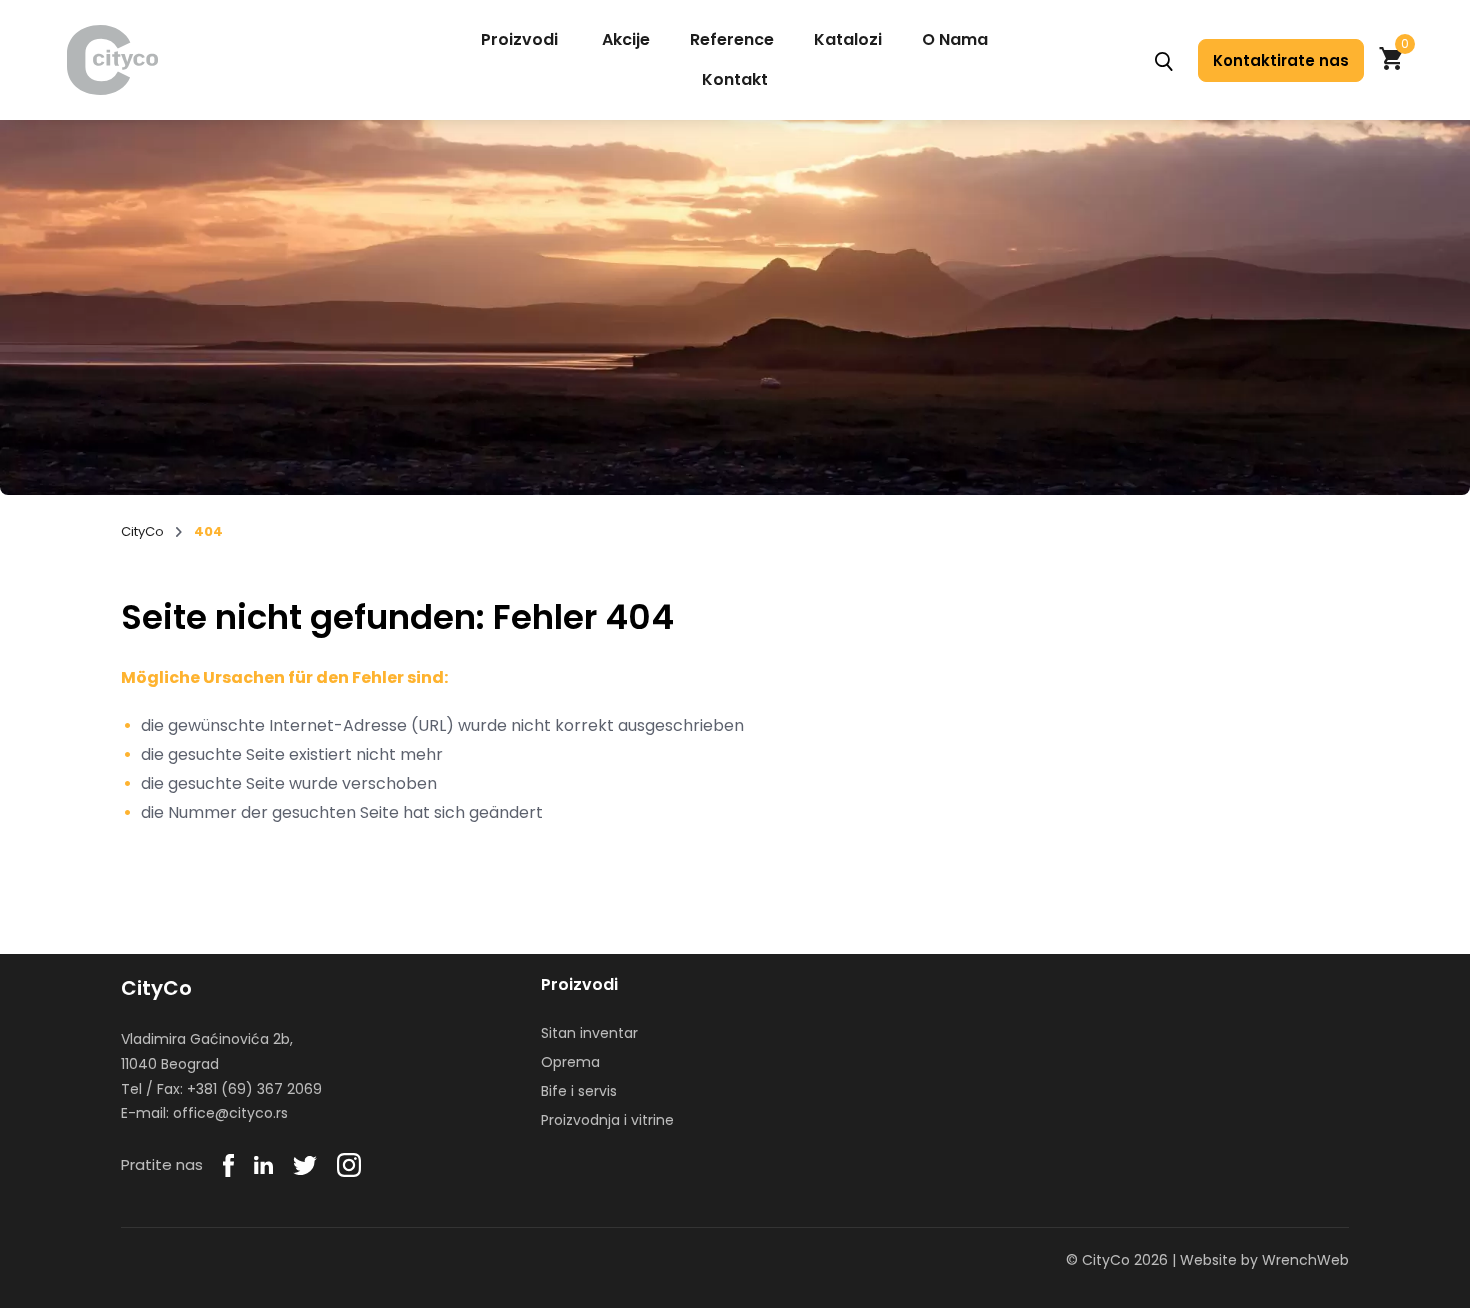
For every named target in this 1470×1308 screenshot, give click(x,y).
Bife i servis (579, 1091)
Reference (732, 39)
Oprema (570, 1062)
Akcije (626, 39)
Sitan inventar (589, 1033)
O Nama (955, 39)
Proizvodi (519, 39)
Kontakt (735, 79)
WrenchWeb (1305, 1260)
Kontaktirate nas (1281, 60)
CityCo (142, 532)
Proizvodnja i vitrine (607, 1120)
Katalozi (848, 39)
